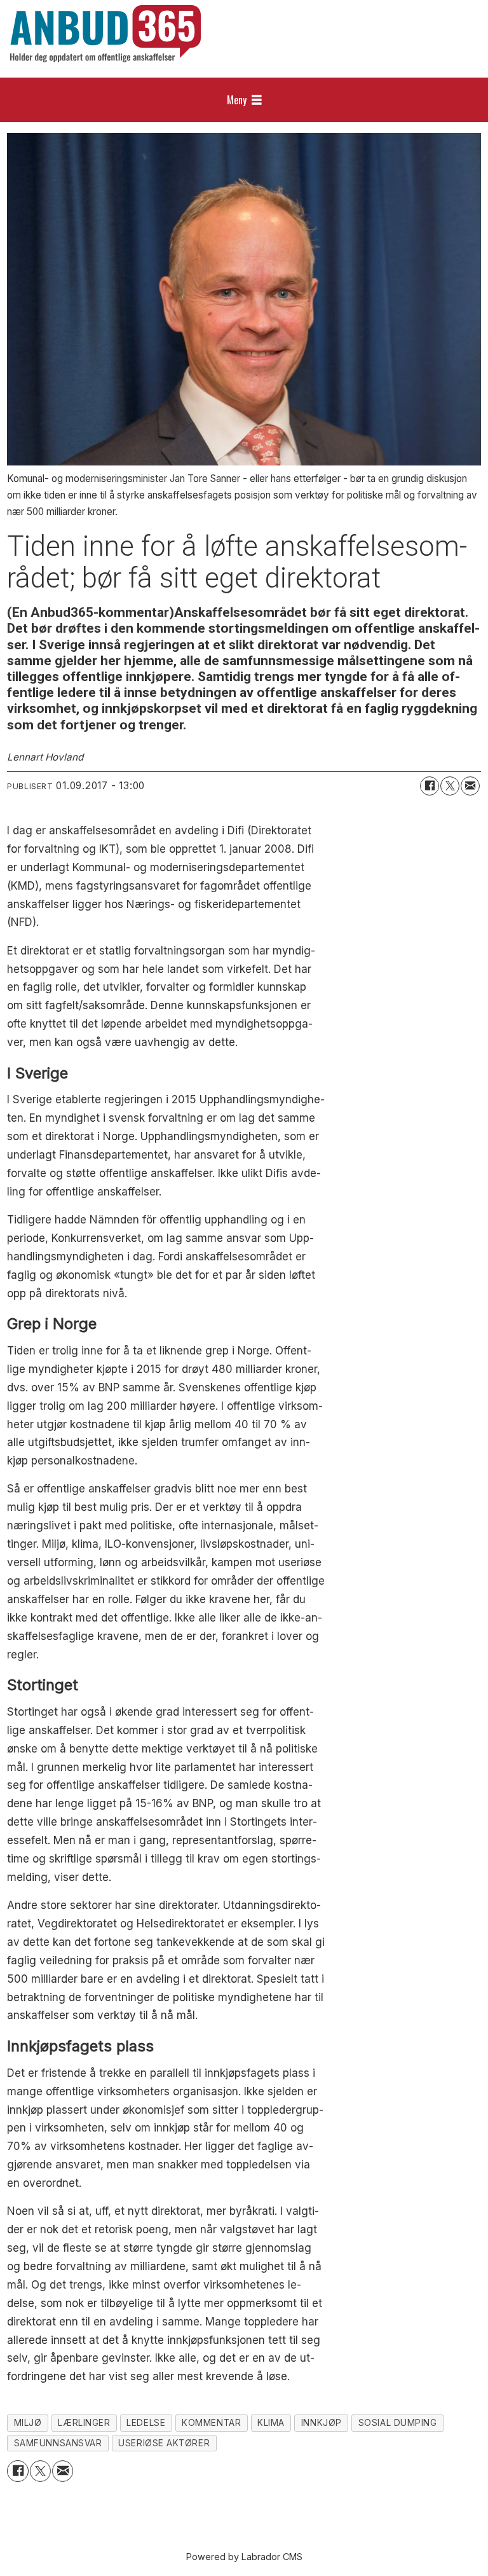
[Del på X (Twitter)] (450, 786)
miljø (28, 2423)
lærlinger (84, 2423)
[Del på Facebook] (430, 786)
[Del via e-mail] (470, 786)
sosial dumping (398, 2423)
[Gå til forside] (105, 34)
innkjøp (322, 2423)
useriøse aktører (164, 2443)
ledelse (146, 2423)
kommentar (211, 2423)
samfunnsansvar (58, 2443)
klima (271, 2423)
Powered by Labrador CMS (244, 2557)
